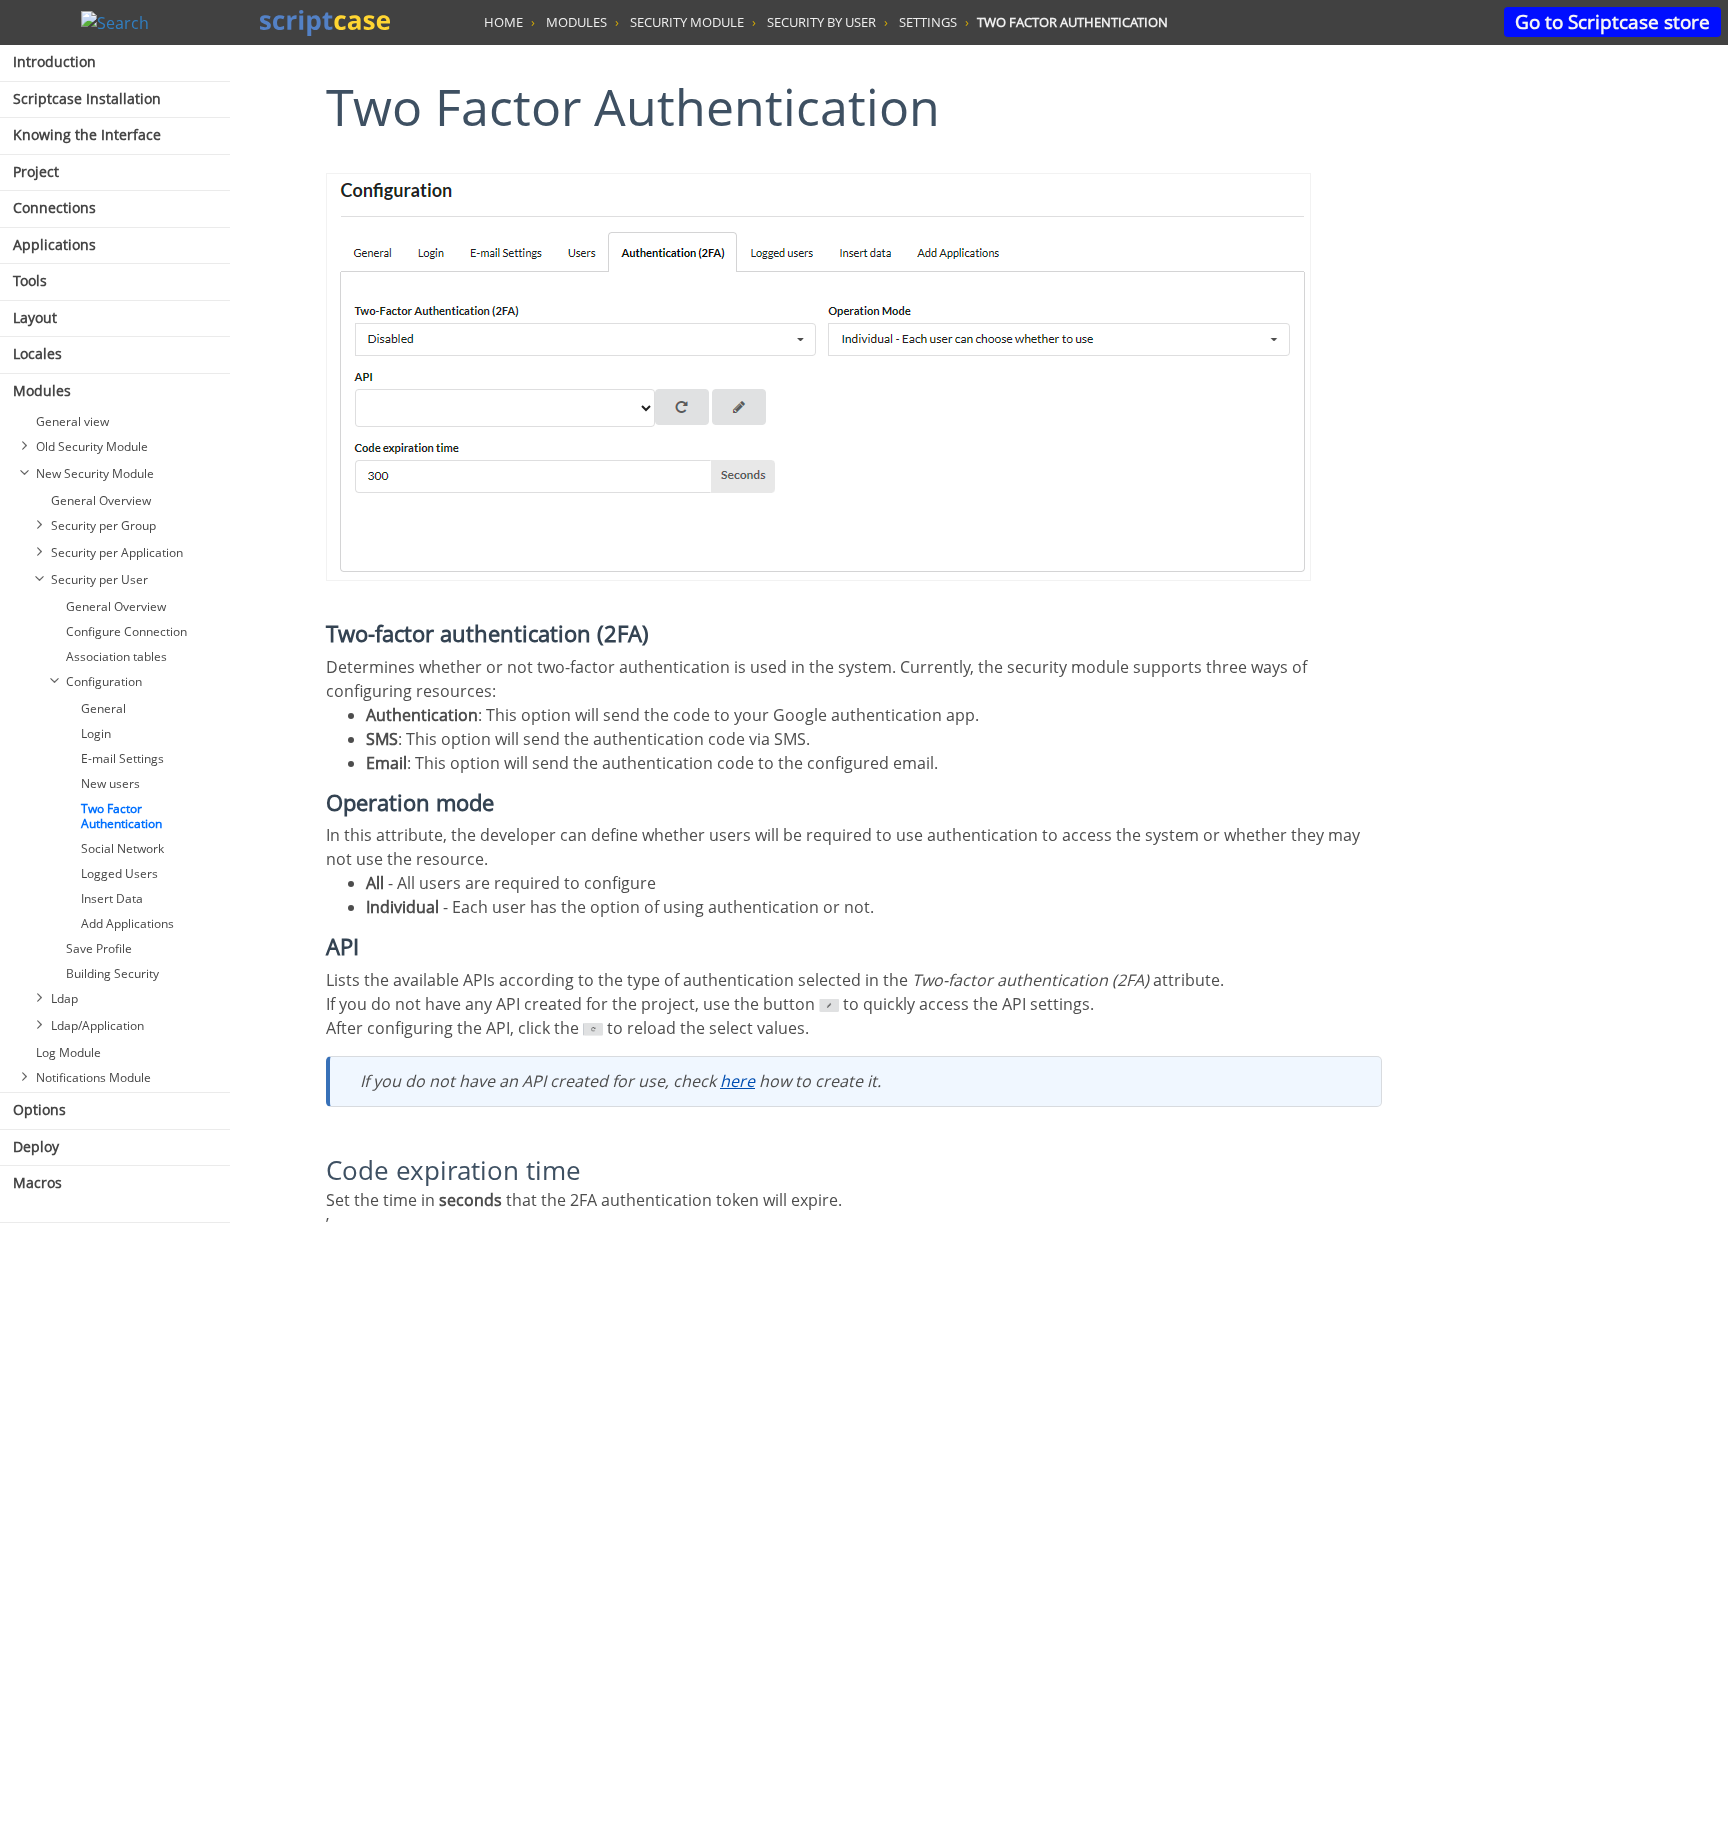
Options (39, 1109)
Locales (37, 353)
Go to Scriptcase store (1612, 21)
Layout (35, 317)
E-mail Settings (122, 758)
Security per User (99, 579)
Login (96, 733)
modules (576, 22)
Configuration (104, 681)
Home (503, 22)
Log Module (68, 1052)
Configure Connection (126, 631)
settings (928, 22)
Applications (54, 244)
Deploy (36, 1146)
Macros (37, 1182)
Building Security (112, 973)
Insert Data (112, 898)
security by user (821, 22)
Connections (54, 207)
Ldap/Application (97, 1025)
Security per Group (103, 525)
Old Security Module (92, 446)
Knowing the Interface (87, 134)
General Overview (101, 500)
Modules (42, 390)
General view (72, 421)
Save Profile (99, 948)
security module (687, 22)
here (737, 1081)
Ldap (64, 998)
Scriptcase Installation (87, 98)
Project (36, 171)
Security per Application (117, 552)
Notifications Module (93, 1077)
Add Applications (127, 923)
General (103, 708)
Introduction (54, 61)
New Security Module (95, 473)
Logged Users (119, 873)
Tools (30, 280)
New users (110, 783)
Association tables (116, 656)
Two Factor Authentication (121, 816)
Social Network (122, 848)
